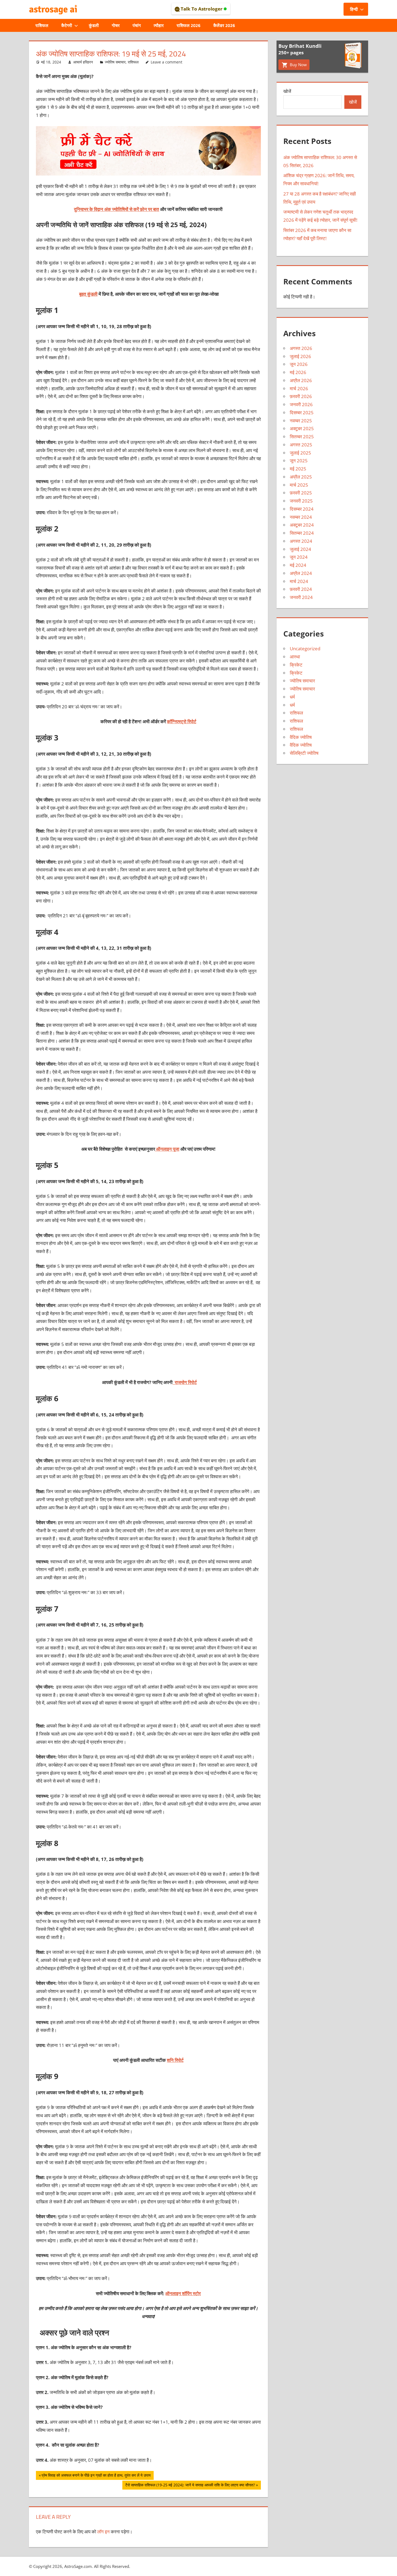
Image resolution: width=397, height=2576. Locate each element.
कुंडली (94, 25)
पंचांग (137, 25)
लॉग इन (103, 2532)
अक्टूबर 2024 (302, 525)
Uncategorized (305, 649)
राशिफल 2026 (189, 25)
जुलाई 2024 (300, 549)
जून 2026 (299, 364)
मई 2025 (298, 469)
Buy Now (298, 65)
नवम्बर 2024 (301, 517)
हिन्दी (354, 9)
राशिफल (42, 25)
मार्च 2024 (299, 581)
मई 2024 (298, 565)
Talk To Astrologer (202, 9)
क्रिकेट (296, 665)
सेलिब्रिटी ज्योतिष (304, 753)
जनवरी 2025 (301, 501)
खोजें (287, 91)
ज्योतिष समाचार (115, 62)
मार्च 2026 (299, 388)
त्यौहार (159, 25)
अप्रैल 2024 (301, 573)
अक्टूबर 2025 (302, 428)
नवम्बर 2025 (301, 421)
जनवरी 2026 (301, 404)
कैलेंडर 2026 (224, 25)
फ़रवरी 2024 (301, 589)
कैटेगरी (67, 25)
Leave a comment (166, 62)
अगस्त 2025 (301, 445)
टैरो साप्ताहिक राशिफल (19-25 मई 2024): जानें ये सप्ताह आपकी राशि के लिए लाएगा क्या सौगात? (190, 2486)
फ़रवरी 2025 (301, 493)
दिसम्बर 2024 (302, 509)
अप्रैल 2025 (301, 477)
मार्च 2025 (299, 485)
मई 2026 (298, 372)
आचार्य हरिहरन (83, 62)
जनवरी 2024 (301, 597)
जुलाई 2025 (300, 453)
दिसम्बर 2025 (302, 413)
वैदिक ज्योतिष (301, 737)
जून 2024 (299, 557)
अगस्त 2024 (301, 541)
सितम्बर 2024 (302, 533)
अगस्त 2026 (301, 348)
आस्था (295, 657)
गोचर (116, 25)
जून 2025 (299, 461)
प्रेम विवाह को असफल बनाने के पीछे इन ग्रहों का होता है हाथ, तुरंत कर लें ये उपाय (96, 2476)
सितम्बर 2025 (302, 437)
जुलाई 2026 (300, 356)
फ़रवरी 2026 (301, 396)
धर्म (292, 697)
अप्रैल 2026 (301, 380)
